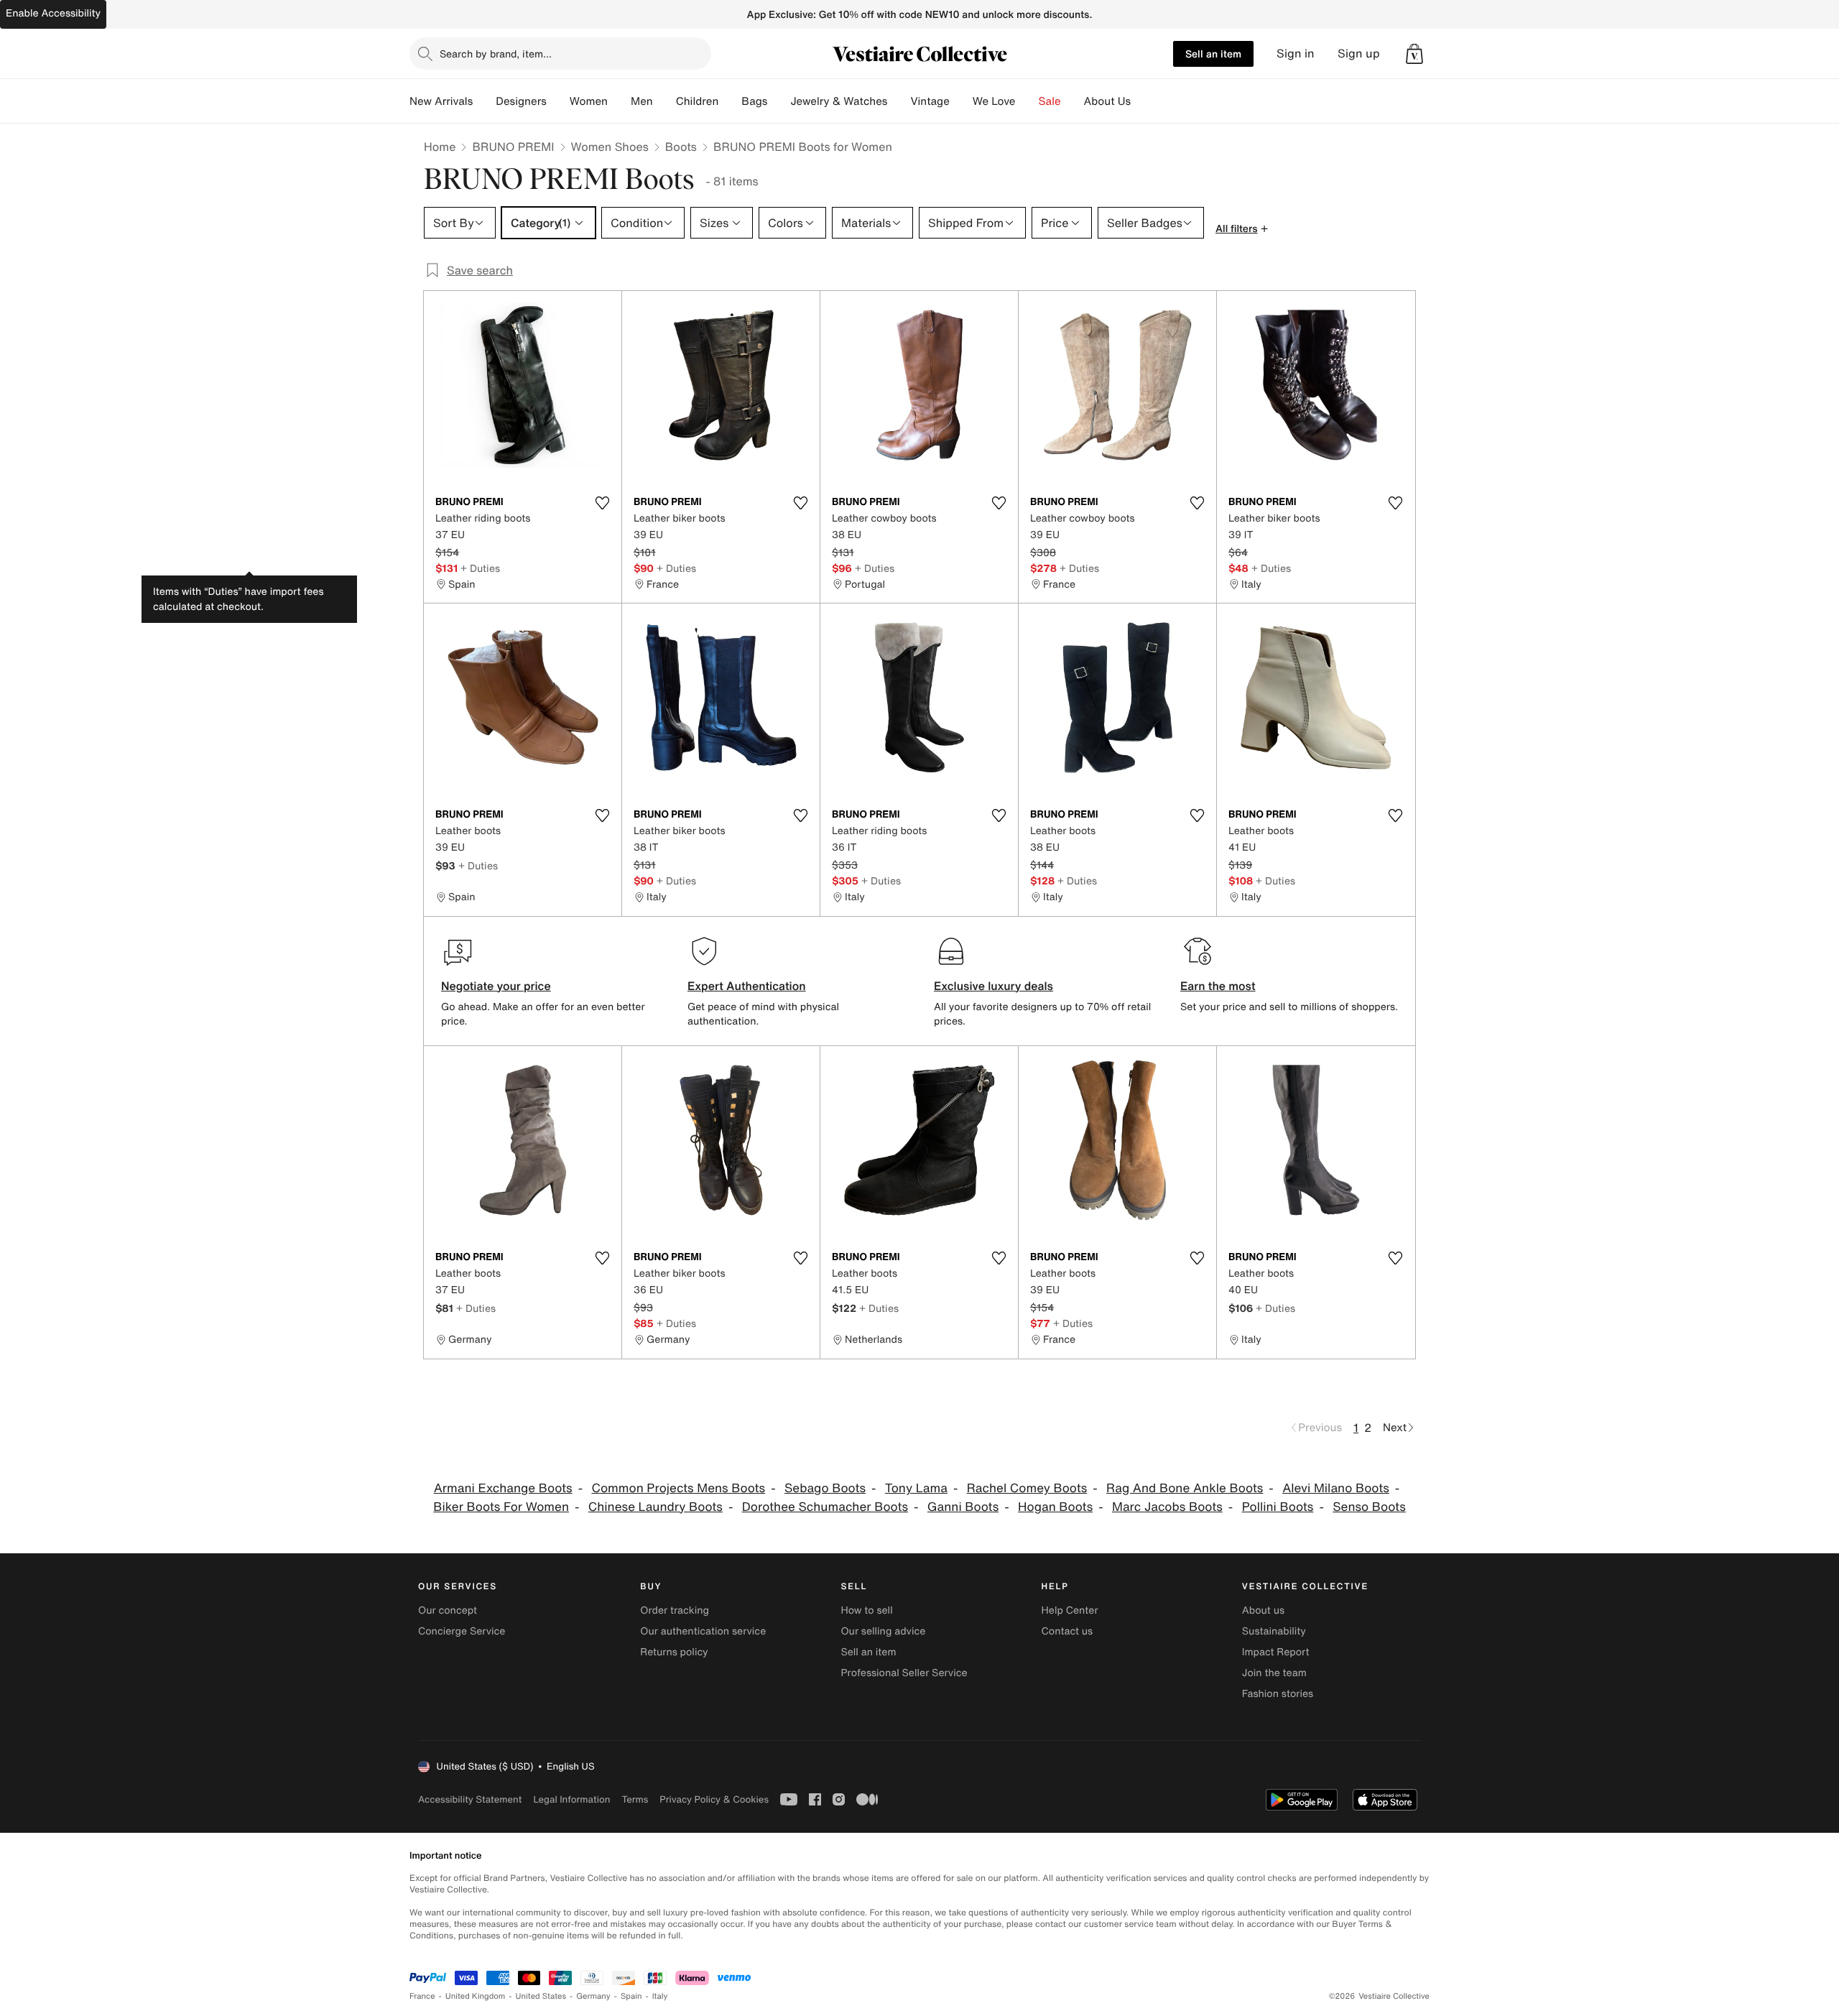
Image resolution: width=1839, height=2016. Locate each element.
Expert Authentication (747, 986)
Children (698, 101)
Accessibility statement (470, 1799)
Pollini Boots (1278, 1507)
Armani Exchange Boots (503, 1488)
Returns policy (674, 1652)
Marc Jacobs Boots (1167, 1507)
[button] (1414, 54)
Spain (631, 1996)
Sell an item (1213, 54)
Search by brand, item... (496, 54)
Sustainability (1274, 1631)
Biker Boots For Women (501, 1507)
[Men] (664, 101)
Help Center (1070, 1610)
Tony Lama (916, 1488)
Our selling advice (883, 1631)
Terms (635, 1799)
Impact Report (1276, 1652)
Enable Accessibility (53, 13)
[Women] (619, 101)
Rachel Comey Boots (1027, 1488)
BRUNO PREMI (513, 147)
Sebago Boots (825, 1488)
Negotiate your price (496, 986)
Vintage (930, 101)
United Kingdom (476, 1996)
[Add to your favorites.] (602, 503)
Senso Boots (1369, 1507)
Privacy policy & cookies (714, 1799)
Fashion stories (1278, 1694)
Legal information (571, 1799)
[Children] (730, 101)
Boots (681, 147)
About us (1263, 1610)
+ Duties (480, 568)
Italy (660, 1996)
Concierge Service (462, 1631)
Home (440, 147)
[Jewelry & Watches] (899, 101)
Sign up (1359, 54)
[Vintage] (961, 101)
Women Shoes (610, 147)
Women (589, 101)
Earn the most (1218, 986)
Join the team (1274, 1673)
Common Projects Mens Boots (678, 1488)
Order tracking (675, 1610)
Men (642, 101)
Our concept (448, 1610)
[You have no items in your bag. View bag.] (1414, 54)
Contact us (1067, 1631)
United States (541, 1996)
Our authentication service (703, 1631)
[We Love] (1027, 101)
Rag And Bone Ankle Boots (1185, 1488)
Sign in (1296, 54)
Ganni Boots (963, 1507)
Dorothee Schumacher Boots (825, 1507)
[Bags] (779, 101)
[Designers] (558, 101)
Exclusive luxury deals (993, 986)
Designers (521, 101)
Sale (1050, 101)
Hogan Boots (1055, 1507)
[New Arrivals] (484, 101)
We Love (994, 101)
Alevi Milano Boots (1336, 1488)
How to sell (866, 1610)
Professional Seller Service (904, 1673)
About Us (1107, 101)
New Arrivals (441, 101)
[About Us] (1142, 101)
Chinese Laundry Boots (656, 1507)
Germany (593, 1996)
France (422, 1996)
